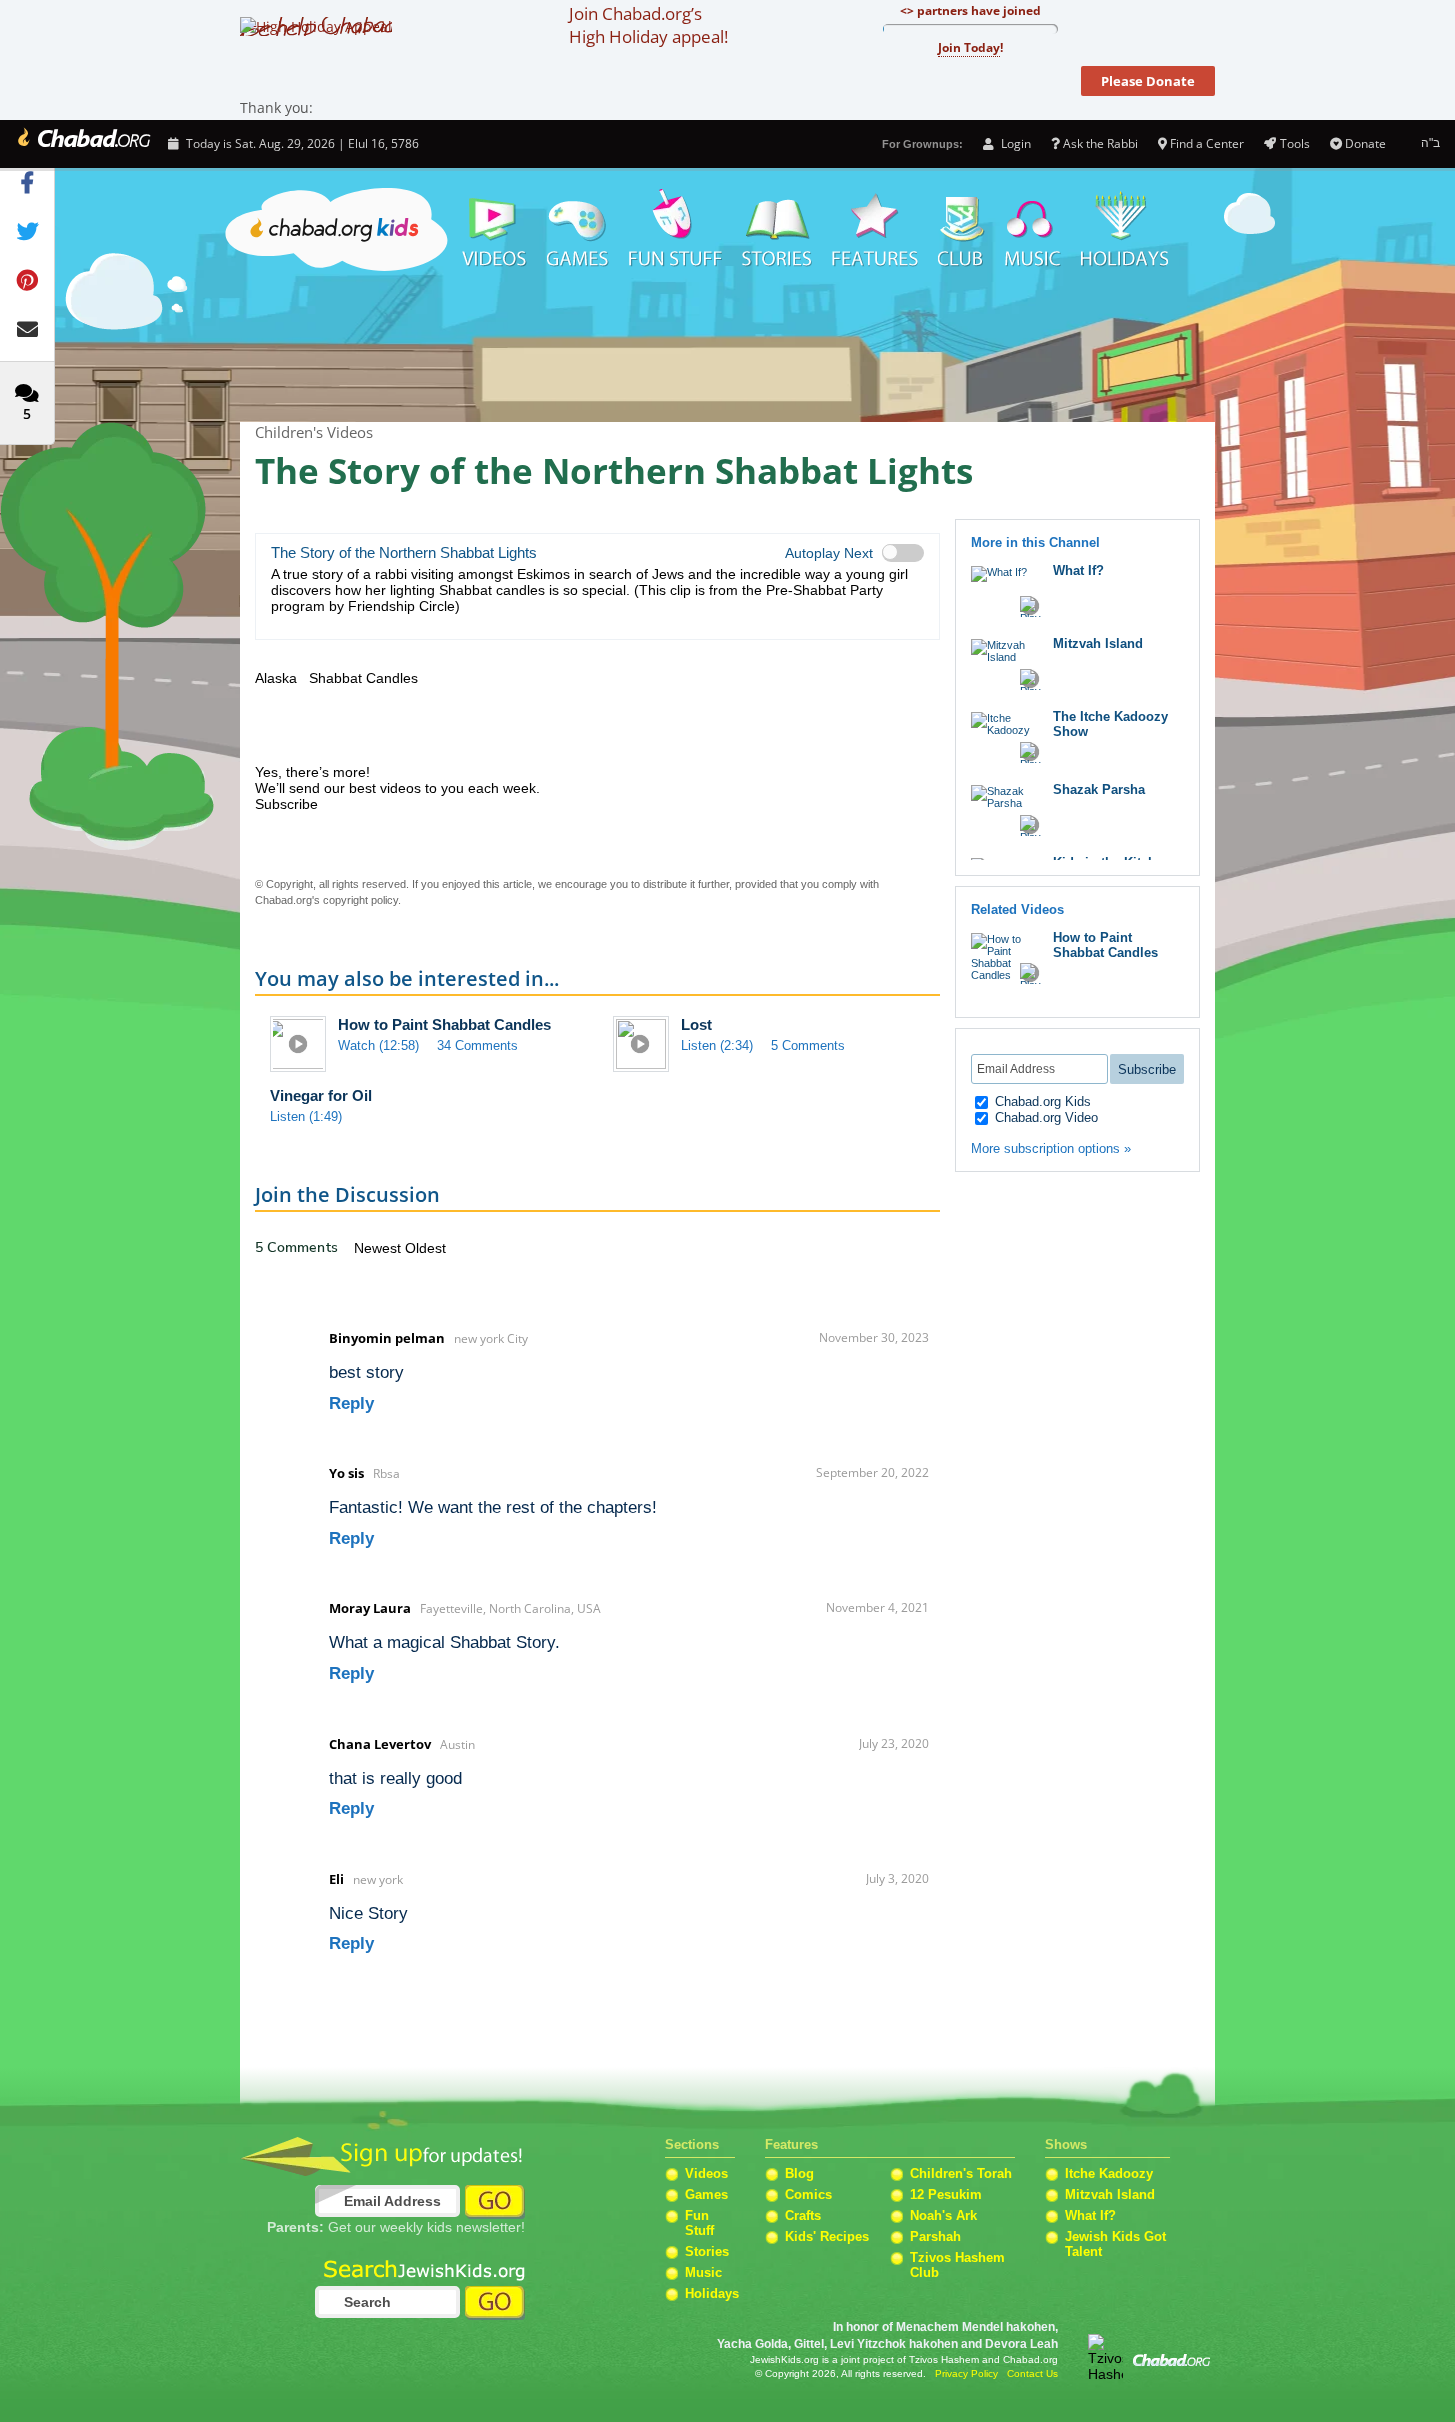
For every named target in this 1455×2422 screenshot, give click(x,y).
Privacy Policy (966, 2373)
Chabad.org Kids (1041, 1101)
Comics (808, 2194)
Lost (696, 1024)
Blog (799, 2173)
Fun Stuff (699, 2223)
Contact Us (1032, 2373)
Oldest (425, 1248)
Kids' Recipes (827, 2236)
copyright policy (360, 900)
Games (578, 230)
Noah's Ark (943, 2215)
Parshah (935, 2236)
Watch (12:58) (378, 1045)
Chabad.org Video (1044, 1117)
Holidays (1124, 230)
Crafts (803, 2215)
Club (961, 230)
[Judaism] (82, 144)
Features (875, 230)
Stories (707, 2251)
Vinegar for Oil (321, 1095)
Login (1014, 143)
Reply (351, 1403)
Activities (675, 230)
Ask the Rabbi (1100, 143)
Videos (493, 230)
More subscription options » (1051, 1148)
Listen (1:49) (306, 1116)
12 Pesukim (946, 2194)
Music (1033, 230)
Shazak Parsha (1099, 789)
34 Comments (477, 1045)
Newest (379, 1248)
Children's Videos (727, 350)
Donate (1365, 143)
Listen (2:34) (717, 1045)
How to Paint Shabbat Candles (444, 1024)
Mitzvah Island (1098, 643)
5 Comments (808, 1045)
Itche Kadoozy (1109, 2173)
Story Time (777, 230)
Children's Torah (961, 2173)
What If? (1078, 570)
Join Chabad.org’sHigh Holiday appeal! (648, 25)
